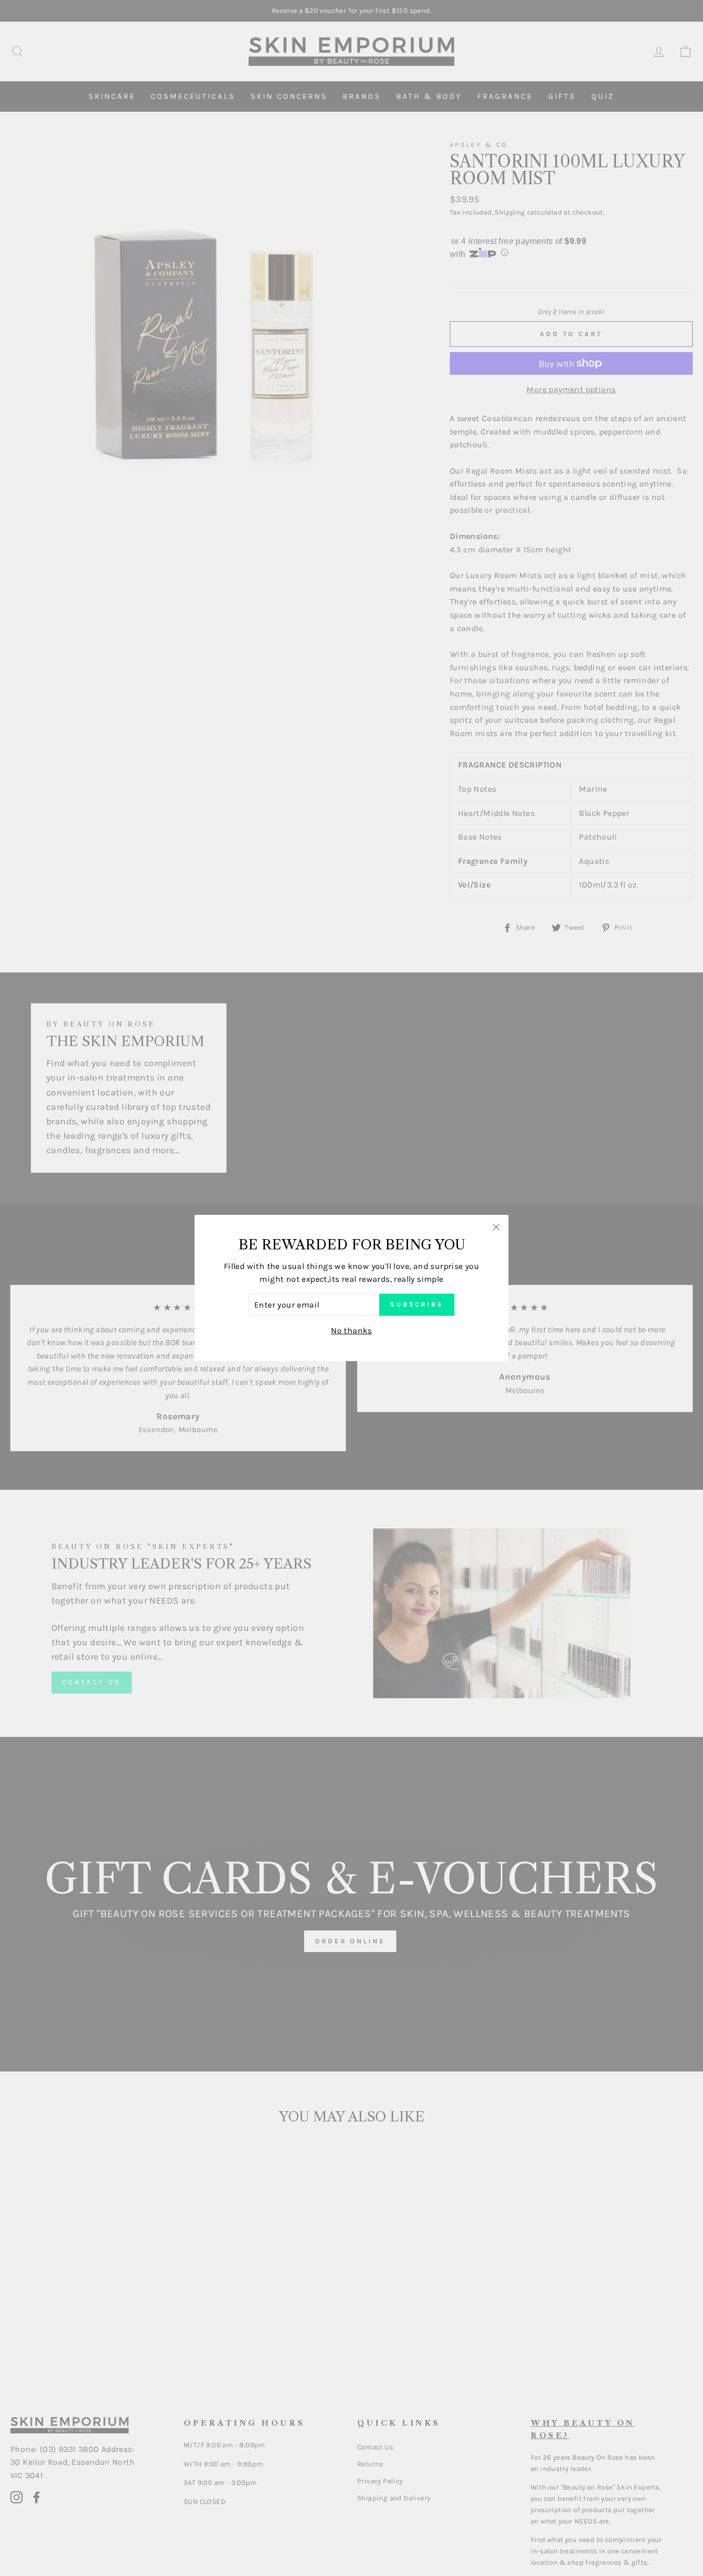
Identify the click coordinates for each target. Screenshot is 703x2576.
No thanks (351, 1330)
